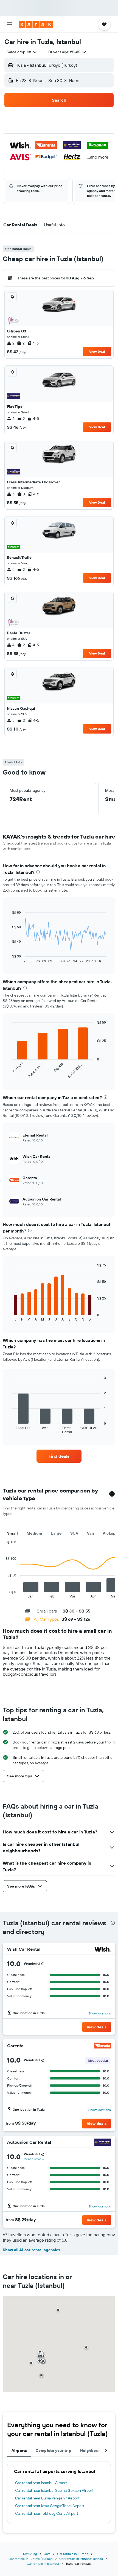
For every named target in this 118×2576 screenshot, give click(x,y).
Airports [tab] (19, 2451)
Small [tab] (12, 1533)
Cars (47, 2554)
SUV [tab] (74, 1533)
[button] (9, 24)
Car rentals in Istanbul (43, 2564)
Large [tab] (56, 1533)
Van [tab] (90, 1533)
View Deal (97, 351)
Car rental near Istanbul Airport (41, 2483)
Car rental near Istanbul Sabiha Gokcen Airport (54, 2490)
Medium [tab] (34, 1533)
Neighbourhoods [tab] (96, 2451)
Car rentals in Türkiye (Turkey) (31, 2559)
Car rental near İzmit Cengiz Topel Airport (50, 2506)
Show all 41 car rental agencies (31, 2250)
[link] (59, 1456)
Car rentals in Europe (73, 2554)
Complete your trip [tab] (54, 2451)
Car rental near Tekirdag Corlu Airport (47, 2513)
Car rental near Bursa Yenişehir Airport (47, 2498)
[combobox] (22, 52)
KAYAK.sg (30, 2554)
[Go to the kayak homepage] (36, 24)
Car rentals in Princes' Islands (81, 2559)
